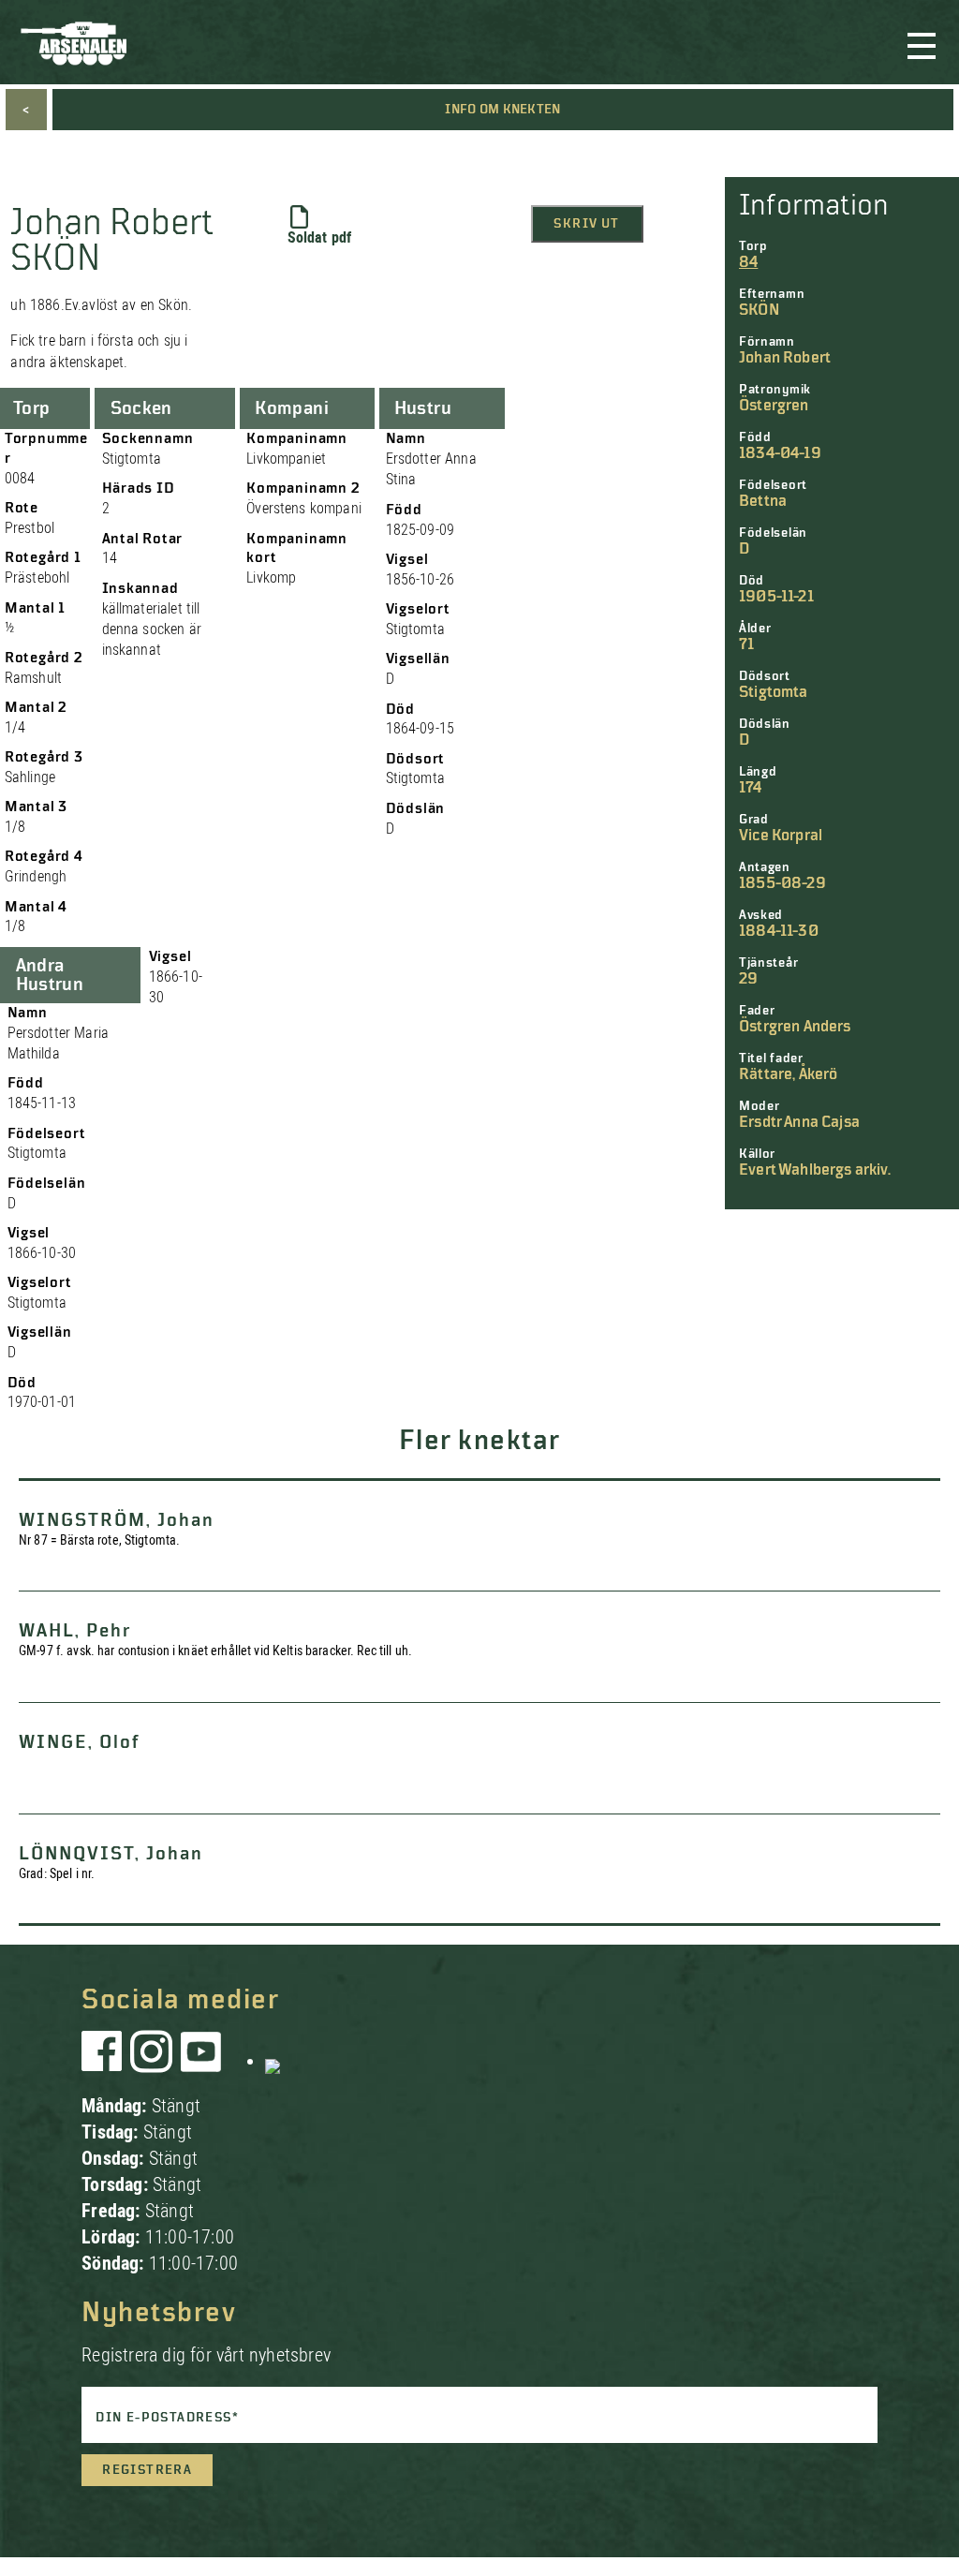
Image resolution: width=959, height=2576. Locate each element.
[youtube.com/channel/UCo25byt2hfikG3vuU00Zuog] (201, 2061)
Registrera (147, 2470)
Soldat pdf (320, 237)
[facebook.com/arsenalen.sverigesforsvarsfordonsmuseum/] (105, 2061)
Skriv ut (586, 224)
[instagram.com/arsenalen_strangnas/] (152, 2061)
